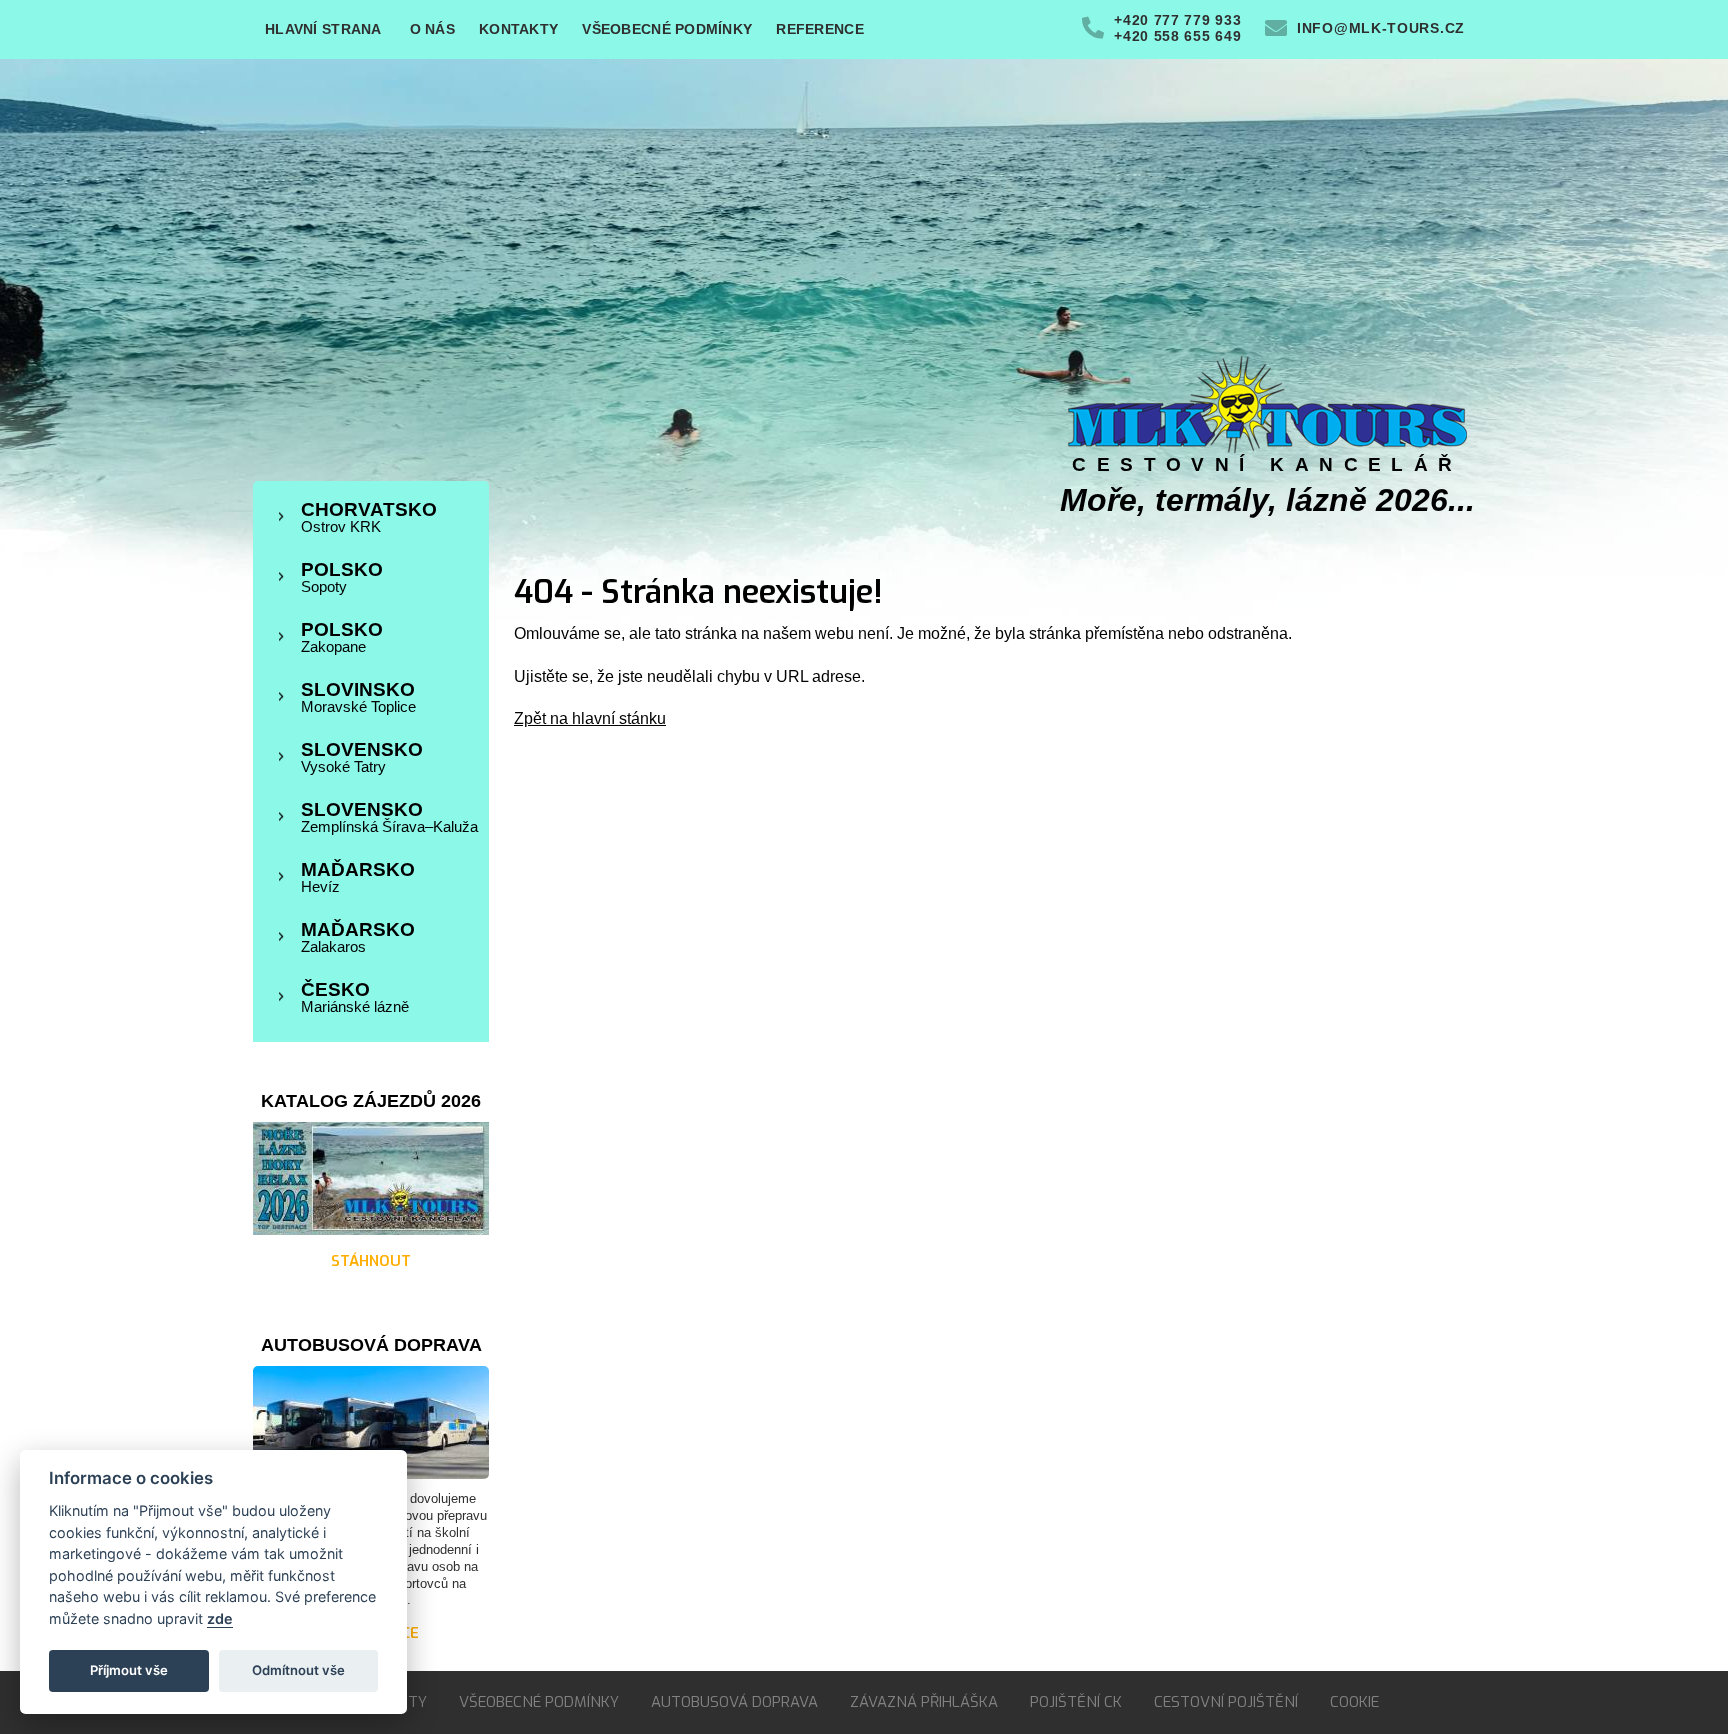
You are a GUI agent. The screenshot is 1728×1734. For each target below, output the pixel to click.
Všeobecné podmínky (667, 29)
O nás (432, 29)
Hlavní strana (323, 29)
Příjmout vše (129, 1670)
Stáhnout (371, 1261)
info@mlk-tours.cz (1381, 28)
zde (220, 1618)
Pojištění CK (1076, 1702)
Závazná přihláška (924, 1702)
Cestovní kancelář (1267, 464)
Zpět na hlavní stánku (590, 718)
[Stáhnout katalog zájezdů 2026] (371, 1230)
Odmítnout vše (298, 1670)
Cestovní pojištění (1226, 1702)
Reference (820, 29)
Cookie (1354, 1702)
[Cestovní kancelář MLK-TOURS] (1267, 448)
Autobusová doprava (734, 1702)
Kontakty (518, 29)
